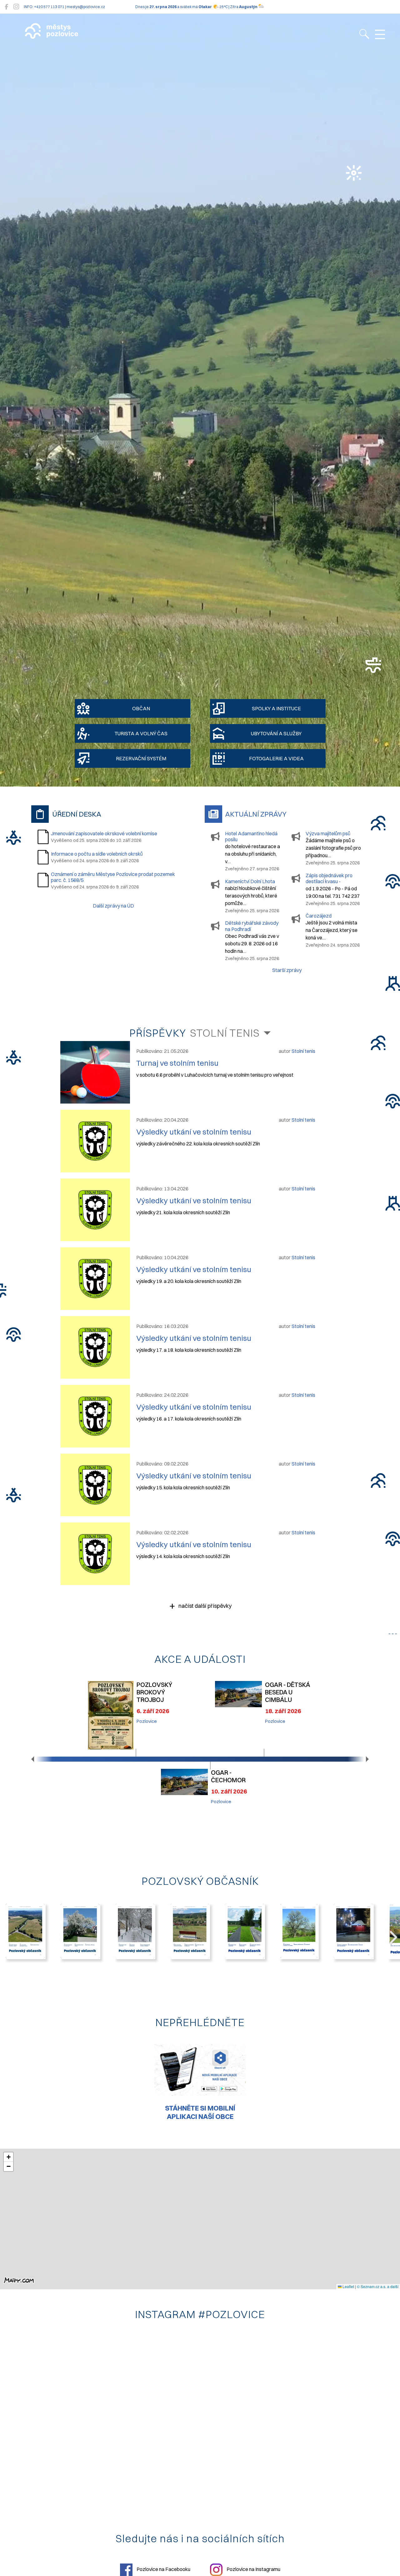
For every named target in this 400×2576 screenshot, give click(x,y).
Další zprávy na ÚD (113, 906)
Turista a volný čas (141, 733)
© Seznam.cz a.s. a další (378, 2286)
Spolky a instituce (276, 708)
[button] (33, 1759)
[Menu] (380, 35)
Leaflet (348, 2286)
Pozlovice (147, 1721)
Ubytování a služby (276, 733)
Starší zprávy (287, 970)
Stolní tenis (225, 1033)
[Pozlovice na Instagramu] (16, 7)
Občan (141, 708)
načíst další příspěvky (204, 1606)
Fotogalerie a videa (276, 758)
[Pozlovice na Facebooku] (6, 7)
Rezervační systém (141, 758)
